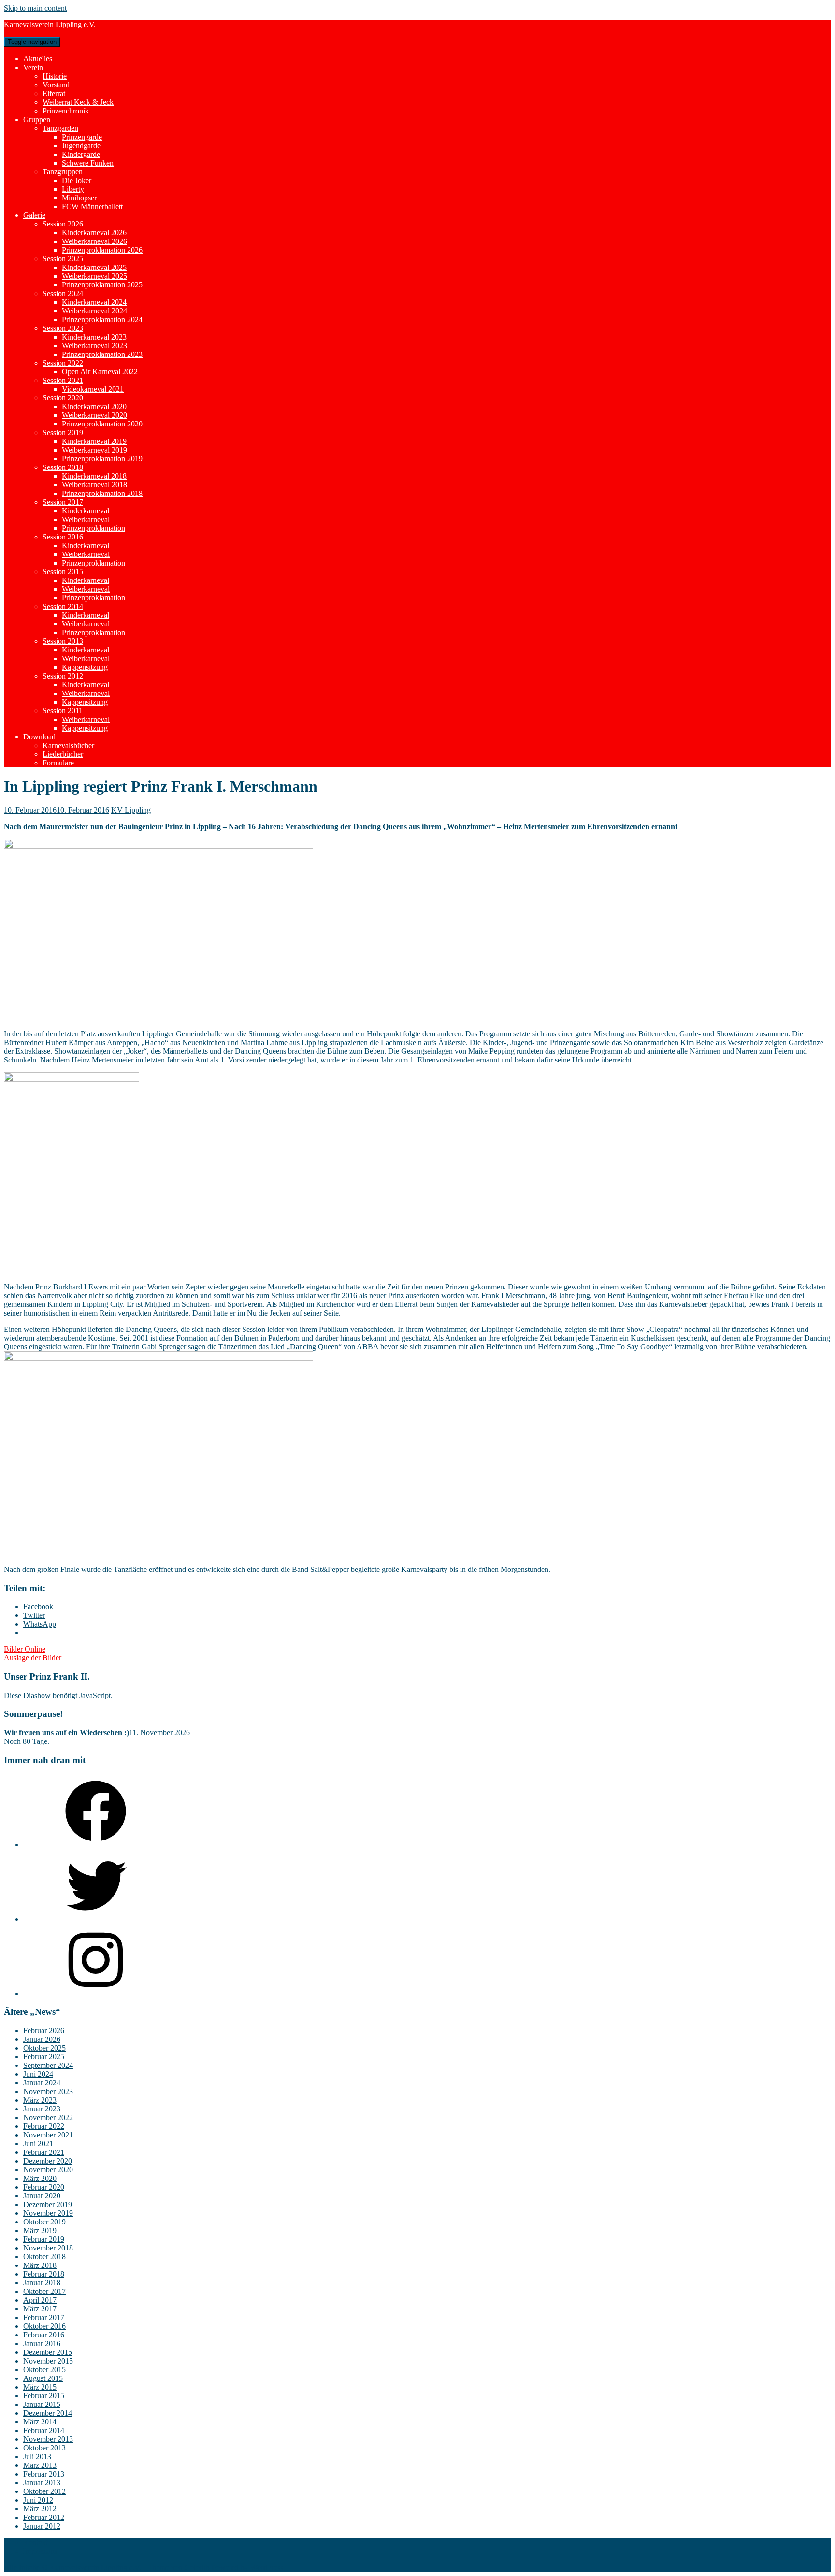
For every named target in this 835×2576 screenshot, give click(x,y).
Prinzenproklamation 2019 (102, 459)
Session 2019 (63, 432)
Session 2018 (63, 467)
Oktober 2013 (44, 2448)
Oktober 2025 (44, 2048)
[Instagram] (96, 1993)
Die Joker (77, 180)
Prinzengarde (82, 137)
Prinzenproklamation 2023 (102, 354)
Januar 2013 (42, 2483)
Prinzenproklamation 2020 (102, 424)
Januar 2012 (42, 2526)
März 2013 (40, 2465)
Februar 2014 (44, 2430)
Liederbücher (63, 754)
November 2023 (48, 2091)
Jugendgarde (81, 146)
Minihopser (79, 198)
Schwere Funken (88, 163)
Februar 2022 (44, 2126)
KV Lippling (131, 810)
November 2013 (48, 2439)
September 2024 (48, 2065)
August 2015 (43, 2378)
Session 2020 (63, 398)
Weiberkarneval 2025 (94, 276)
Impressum (40, 2551)
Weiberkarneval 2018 (94, 485)
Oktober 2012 (44, 2491)
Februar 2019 (44, 2239)
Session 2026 (63, 224)
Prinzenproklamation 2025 (102, 285)
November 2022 (48, 2117)
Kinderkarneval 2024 (94, 302)
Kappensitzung (85, 667)
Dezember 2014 (48, 2413)
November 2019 (48, 2213)
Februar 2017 (44, 2317)
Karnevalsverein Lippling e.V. (50, 24)
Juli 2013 (37, 2456)
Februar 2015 (44, 2396)
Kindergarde (81, 154)
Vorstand (56, 85)
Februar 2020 (44, 2187)
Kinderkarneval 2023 (94, 337)
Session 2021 (63, 380)
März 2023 (40, 2100)
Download (39, 737)
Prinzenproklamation (94, 528)
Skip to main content (35, 8)
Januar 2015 (42, 2404)
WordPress (267, 2568)
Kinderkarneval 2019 (94, 441)
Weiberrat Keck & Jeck (78, 102)
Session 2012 (63, 676)
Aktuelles (38, 59)
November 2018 (48, 2248)
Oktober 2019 (44, 2222)
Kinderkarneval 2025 (94, 267)
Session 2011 (63, 711)
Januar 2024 (42, 2083)
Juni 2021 (38, 2144)
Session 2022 (63, 363)
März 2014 (40, 2422)
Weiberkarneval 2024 (94, 311)
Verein (33, 67)
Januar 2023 (42, 2109)
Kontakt (36, 2542)
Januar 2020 (42, 2196)
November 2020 (48, 2170)
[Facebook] (96, 1845)
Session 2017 (63, 502)
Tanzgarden (60, 128)
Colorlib (197, 2568)
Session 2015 (63, 572)
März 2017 (40, 2309)
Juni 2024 (38, 2074)
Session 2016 (63, 537)
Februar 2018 (44, 2274)
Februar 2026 (44, 2031)
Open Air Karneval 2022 (100, 372)
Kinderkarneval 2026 (94, 233)
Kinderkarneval (86, 511)
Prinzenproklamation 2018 (102, 493)
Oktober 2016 (44, 2326)
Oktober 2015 (44, 2370)
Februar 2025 (44, 2057)
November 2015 (48, 2361)
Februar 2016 (44, 2335)
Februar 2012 (44, 2517)
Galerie (34, 215)
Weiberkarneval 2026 (94, 241)
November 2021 (48, 2135)
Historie (55, 76)
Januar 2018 (42, 2283)
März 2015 (40, 2387)
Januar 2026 (42, 2039)
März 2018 (40, 2265)
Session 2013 (63, 641)
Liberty (73, 189)
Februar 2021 (44, 2152)
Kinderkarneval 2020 (94, 406)
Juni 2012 (38, 2500)
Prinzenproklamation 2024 (102, 319)
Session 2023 (63, 328)
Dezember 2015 (48, 2352)
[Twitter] (96, 1919)
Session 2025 (63, 259)
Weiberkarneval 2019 (94, 450)
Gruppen (37, 120)
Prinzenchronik (66, 111)
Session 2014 (63, 606)
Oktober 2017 (44, 2291)
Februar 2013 (44, 2474)
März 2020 (40, 2178)
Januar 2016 (42, 2343)
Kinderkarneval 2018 (94, 476)
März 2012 (40, 2509)
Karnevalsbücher (68, 745)
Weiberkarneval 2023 (94, 346)
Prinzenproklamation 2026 (102, 250)
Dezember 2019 (48, 2204)
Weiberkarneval (86, 519)
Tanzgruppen (63, 172)
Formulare (58, 763)
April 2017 (40, 2300)
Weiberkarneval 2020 (94, 415)
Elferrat (54, 93)
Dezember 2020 (48, 2161)
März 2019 (40, 2230)
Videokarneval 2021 (93, 389)
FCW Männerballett (92, 206)
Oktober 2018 (44, 2257)
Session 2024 (63, 293)
